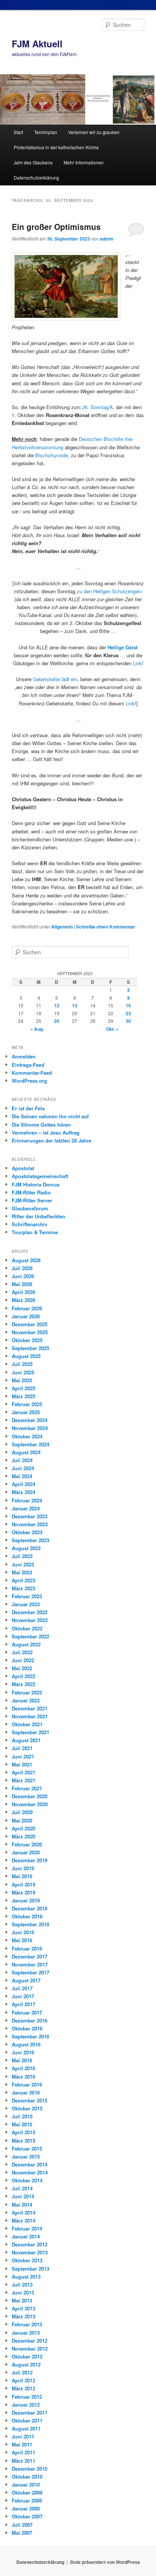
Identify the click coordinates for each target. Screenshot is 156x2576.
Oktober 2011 (27, 2420)
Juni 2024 (23, 1468)
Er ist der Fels (28, 1108)
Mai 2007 (22, 2533)
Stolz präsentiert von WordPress (105, 2562)
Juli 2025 (22, 1364)
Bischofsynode (51, 455)
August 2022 (26, 1644)
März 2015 (23, 2141)
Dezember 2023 (30, 1516)
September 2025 (30, 1348)
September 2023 (30, 1540)
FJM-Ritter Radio (31, 1192)
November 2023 (30, 1524)
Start (18, 132)
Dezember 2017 (30, 1956)
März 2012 (23, 2388)
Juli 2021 (22, 1748)
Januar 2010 (26, 2485)
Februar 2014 (27, 2228)
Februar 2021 (27, 1788)
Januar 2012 (26, 2405)
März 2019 (23, 1892)
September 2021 (30, 1732)
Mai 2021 (22, 1764)
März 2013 (23, 2316)
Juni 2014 (23, 2196)
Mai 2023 (22, 1572)
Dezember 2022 (30, 1612)
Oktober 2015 (27, 2108)
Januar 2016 (26, 2092)
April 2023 (23, 1580)
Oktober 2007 (27, 2516)
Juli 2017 (22, 1988)
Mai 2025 (22, 1380)
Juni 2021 (23, 1756)
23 (128, 1013)
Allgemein (62, 927)
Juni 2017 (23, 1996)
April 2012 (23, 2380)
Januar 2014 (26, 2236)
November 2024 (30, 1428)
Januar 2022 (26, 1700)
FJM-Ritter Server (32, 1200)
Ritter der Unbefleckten (38, 1216)
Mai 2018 (22, 1940)
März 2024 (23, 1492)
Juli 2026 (22, 1268)
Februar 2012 (27, 2397)
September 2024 (30, 1444)
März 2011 (23, 2461)
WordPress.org (29, 1081)
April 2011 (23, 2452)
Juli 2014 (22, 2188)
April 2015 (23, 2132)
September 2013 (30, 2269)
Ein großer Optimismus (56, 227)
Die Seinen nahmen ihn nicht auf (50, 1116)
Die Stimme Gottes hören (41, 1125)
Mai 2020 (22, 1820)
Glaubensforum (30, 1208)
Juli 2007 (22, 2525)
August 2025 (26, 1356)
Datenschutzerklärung (36, 177)
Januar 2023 (26, 1604)
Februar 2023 (27, 1596)
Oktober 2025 (27, 1340)
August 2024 (26, 1452)
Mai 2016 (22, 2060)
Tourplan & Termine (35, 1232)
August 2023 (26, 1548)
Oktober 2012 (27, 2356)
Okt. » (112, 1029)
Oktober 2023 (27, 1532)
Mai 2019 (22, 1876)
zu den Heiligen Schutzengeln (109, 591)
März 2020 (23, 1836)
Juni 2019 (23, 1868)
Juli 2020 (22, 1812)
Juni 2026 (23, 1276)
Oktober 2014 (27, 2180)
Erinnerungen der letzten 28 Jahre (51, 1140)
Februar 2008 (27, 2500)
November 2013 (30, 2252)
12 (57, 1005)
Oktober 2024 (27, 1436)
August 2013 (26, 2277)
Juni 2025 (23, 1372)
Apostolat (23, 1168)
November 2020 (30, 1804)
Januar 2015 (26, 2156)
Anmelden (24, 1056)
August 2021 (26, 1740)
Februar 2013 (27, 2324)
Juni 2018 (23, 1932)
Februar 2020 (27, 1844)
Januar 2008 (26, 2508)
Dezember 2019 (30, 1860)
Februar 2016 (27, 2084)
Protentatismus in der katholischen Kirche (56, 147)
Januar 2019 (26, 1900)
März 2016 (23, 2077)
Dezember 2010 (30, 2469)
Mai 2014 (22, 2205)
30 (128, 1021)
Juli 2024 (22, 1460)
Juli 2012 (22, 2372)
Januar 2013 (26, 2333)
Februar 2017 (27, 2012)
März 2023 (23, 1588)
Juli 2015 (22, 2116)
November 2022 (30, 1620)
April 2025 (23, 1388)
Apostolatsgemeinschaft (40, 1176)
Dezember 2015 (30, 2100)
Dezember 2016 (30, 2020)
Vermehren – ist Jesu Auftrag (46, 1132)
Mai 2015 (22, 2124)
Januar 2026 (26, 1316)
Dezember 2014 (30, 2164)
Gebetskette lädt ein (55, 679)
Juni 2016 (23, 2052)
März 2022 (23, 1684)
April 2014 (23, 2213)
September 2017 (30, 1972)
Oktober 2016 (27, 2028)
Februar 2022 (27, 1692)
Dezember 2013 (30, 2244)
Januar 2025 (26, 1412)
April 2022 (23, 1676)
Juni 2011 (23, 2436)
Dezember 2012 (30, 2341)
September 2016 (30, 2036)
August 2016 (26, 2044)
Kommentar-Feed (32, 1073)
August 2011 (26, 2428)
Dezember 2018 (30, 1908)
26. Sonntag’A (97, 407)
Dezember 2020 (30, 1796)
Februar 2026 (27, 1308)
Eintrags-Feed (28, 1065)
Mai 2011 (22, 2444)
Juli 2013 (22, 2284)
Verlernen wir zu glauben (94, 132)
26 (57, 1021)
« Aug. (37, 1029)
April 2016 (23, 2068)
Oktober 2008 (27, 2492)
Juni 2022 (23, 1660)
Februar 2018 (27, 1948)
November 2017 (30, 1964)
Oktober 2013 (27, 2260)
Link (137, 663)
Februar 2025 (27, 1404)
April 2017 (23, 2004)
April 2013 (23, 2308)
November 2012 (30, 2349)
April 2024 (23, 1484)
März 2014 (23, 2220)
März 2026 (23, 1300)
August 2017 (26, 1980)
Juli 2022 (22, 1652)
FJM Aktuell (37, 44)
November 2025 (30, 1332)
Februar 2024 (27, 1500)
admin (107, 239)
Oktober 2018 (27, 1916)
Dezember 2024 (30, 1420)
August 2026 (26, 1260)
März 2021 (23, 1780)
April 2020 (23, 1828)
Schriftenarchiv (30, 1224)
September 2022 (30, 1636)
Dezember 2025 (30, 1324)
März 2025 (23, 1396)
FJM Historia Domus (36, 1184)
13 (75, 1005)
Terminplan (46, 132)
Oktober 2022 (27, 1628)
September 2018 (30, 1924)
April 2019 (23, 1884)
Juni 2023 (23, 1564)
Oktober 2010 (27, 2477)
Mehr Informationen (84, 162)
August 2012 (26, 2364)
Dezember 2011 (30, 2413)
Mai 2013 (22, 2300)
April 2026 (23, 1292)
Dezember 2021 (30, 1708)
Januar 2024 (26, 1508)
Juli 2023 (22, 1556)
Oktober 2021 (27, 1724)
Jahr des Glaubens (33, 162)
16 (128, 1005)
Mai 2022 (22, 1668)
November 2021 (30, 1716)
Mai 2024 (22, 1476)
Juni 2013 (23, 2292)
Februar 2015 (27, 2148)
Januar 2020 (26, 1852)
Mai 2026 (22, 1284)
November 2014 (30, 2172)
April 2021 (23, 1772)
